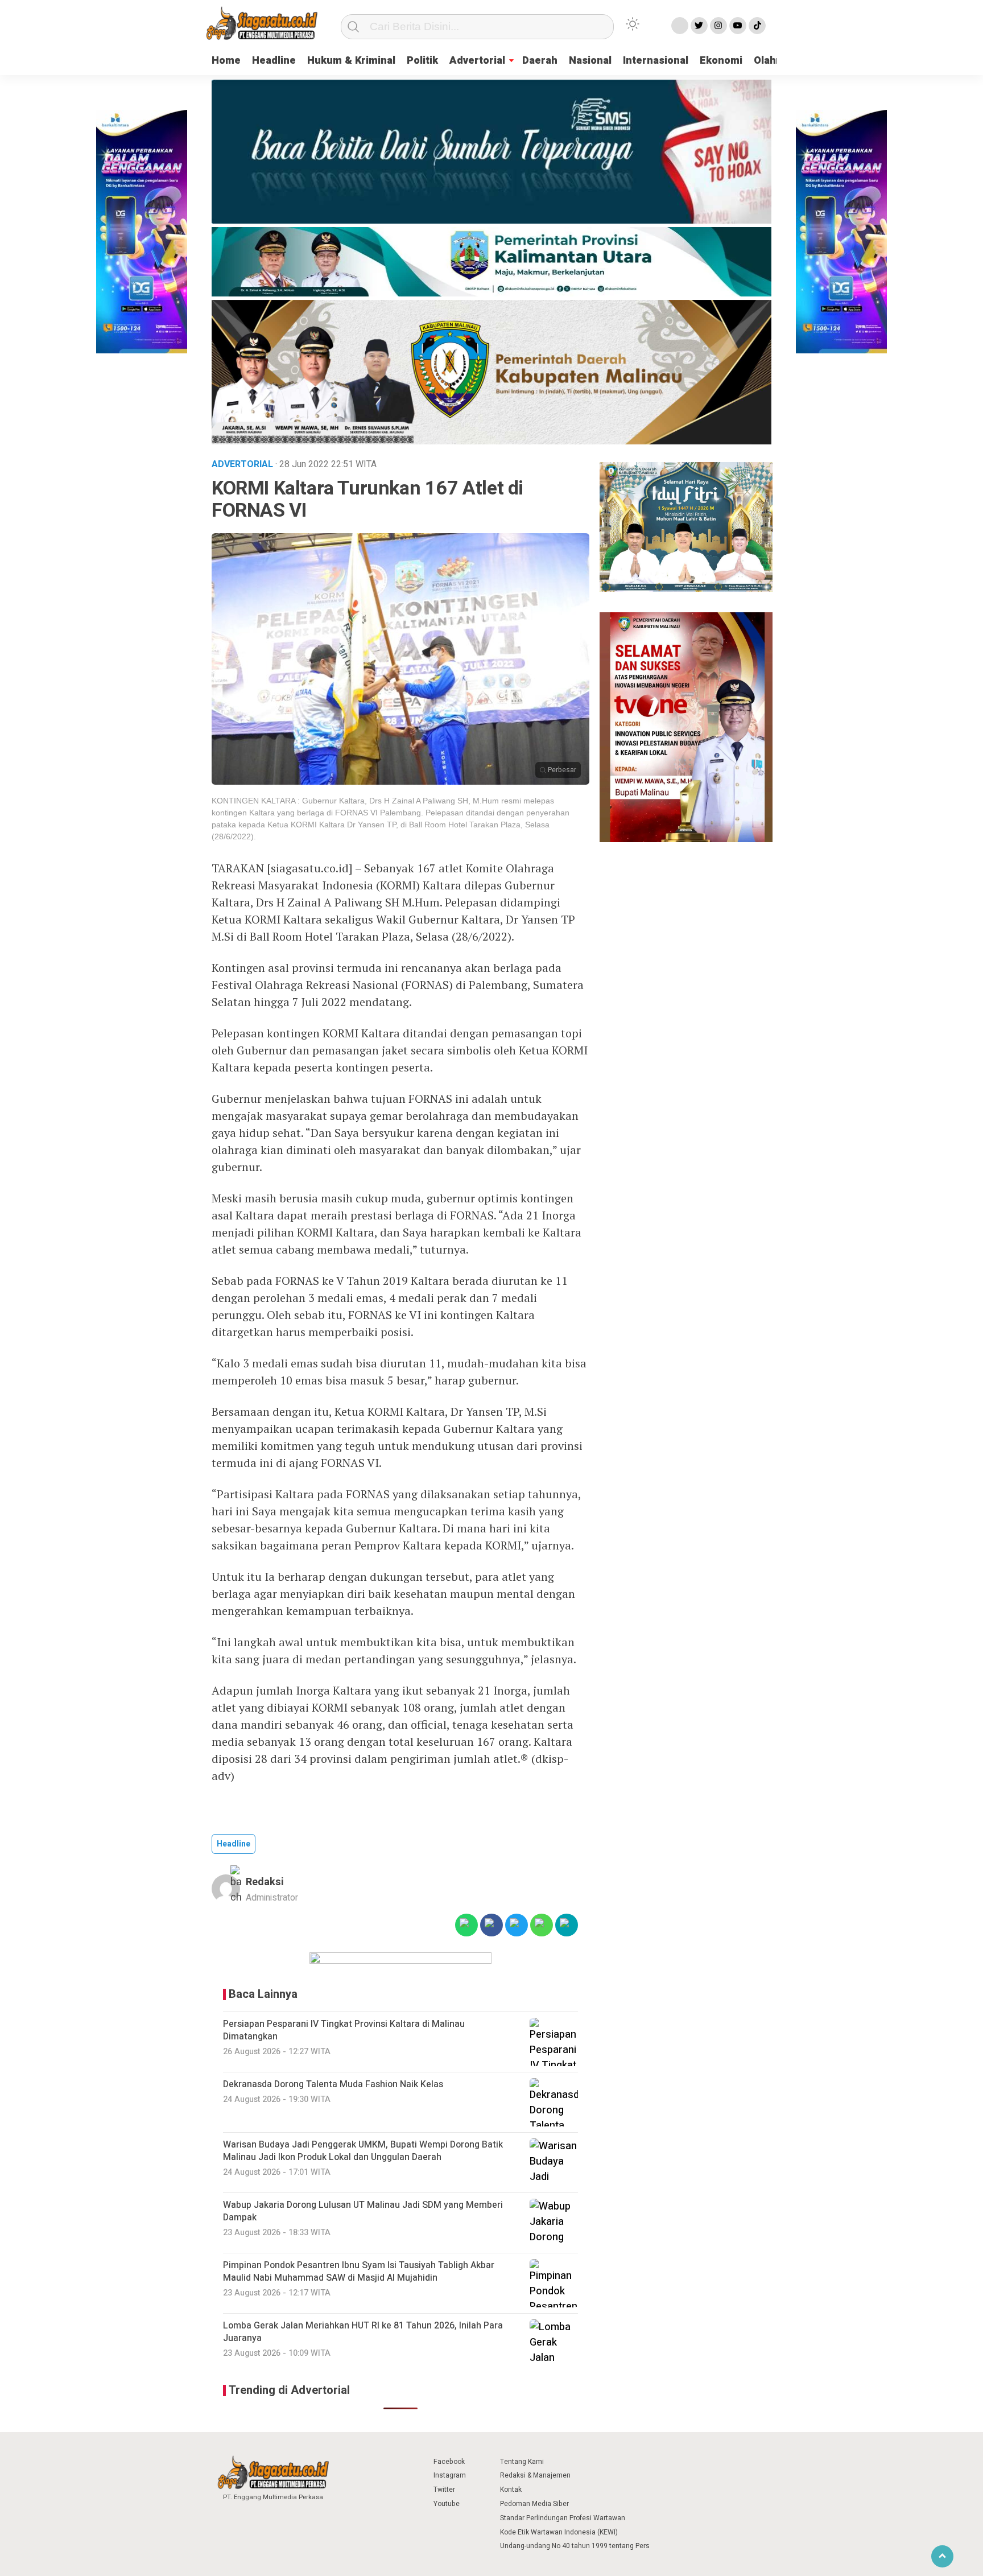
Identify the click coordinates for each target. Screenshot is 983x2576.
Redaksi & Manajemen (535, 2475)
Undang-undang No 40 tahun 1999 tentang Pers (575, 2546)
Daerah (540, 61)
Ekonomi (721, 61)
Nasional (590, 61)
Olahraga (776, 61)
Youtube (447, 2504)
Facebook (449, 2462)
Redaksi (265, 1882)
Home (226, 61)
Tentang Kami (522, 2462)
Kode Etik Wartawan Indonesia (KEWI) (559, 2532)
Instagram (450, 2475)
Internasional (656, 61)
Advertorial (477, 61)
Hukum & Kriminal (351, 61)
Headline (274, 61)
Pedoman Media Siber (534, 2504)
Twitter (444, 2490)
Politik (422, 61)
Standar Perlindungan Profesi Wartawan (563, 2518)
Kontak (511, 2490)
